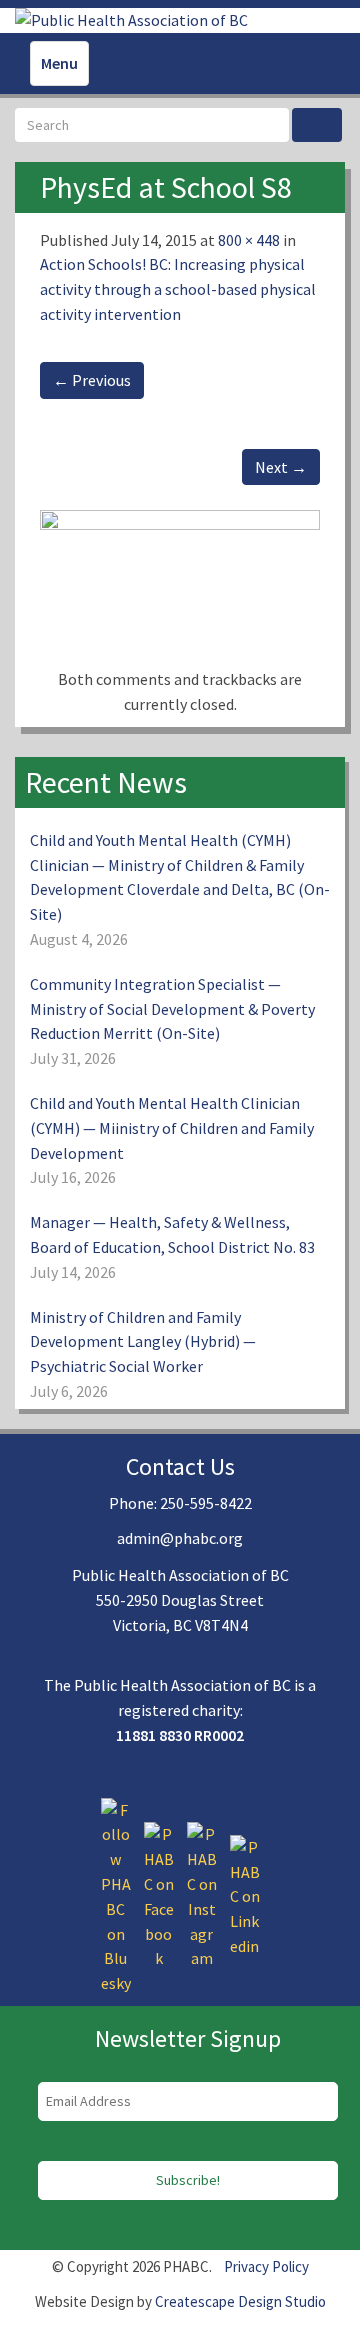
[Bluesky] (116, 1895)
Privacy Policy (266, 2266)
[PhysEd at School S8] (180, 587)
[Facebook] (159, 1895)
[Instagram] (202, 1895)
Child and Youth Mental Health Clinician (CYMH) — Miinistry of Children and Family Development (172, 1128)
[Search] (317, 125)
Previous (92, 380)
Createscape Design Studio (240, 2301)
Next (281, 467)
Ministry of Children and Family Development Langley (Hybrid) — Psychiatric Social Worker (143, 1342)
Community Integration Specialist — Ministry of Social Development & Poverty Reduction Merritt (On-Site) (172, 1009)
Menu (59, 63)
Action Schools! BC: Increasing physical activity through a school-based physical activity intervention (178, 289)
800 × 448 (249, 240)
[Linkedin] (245, 1895)
